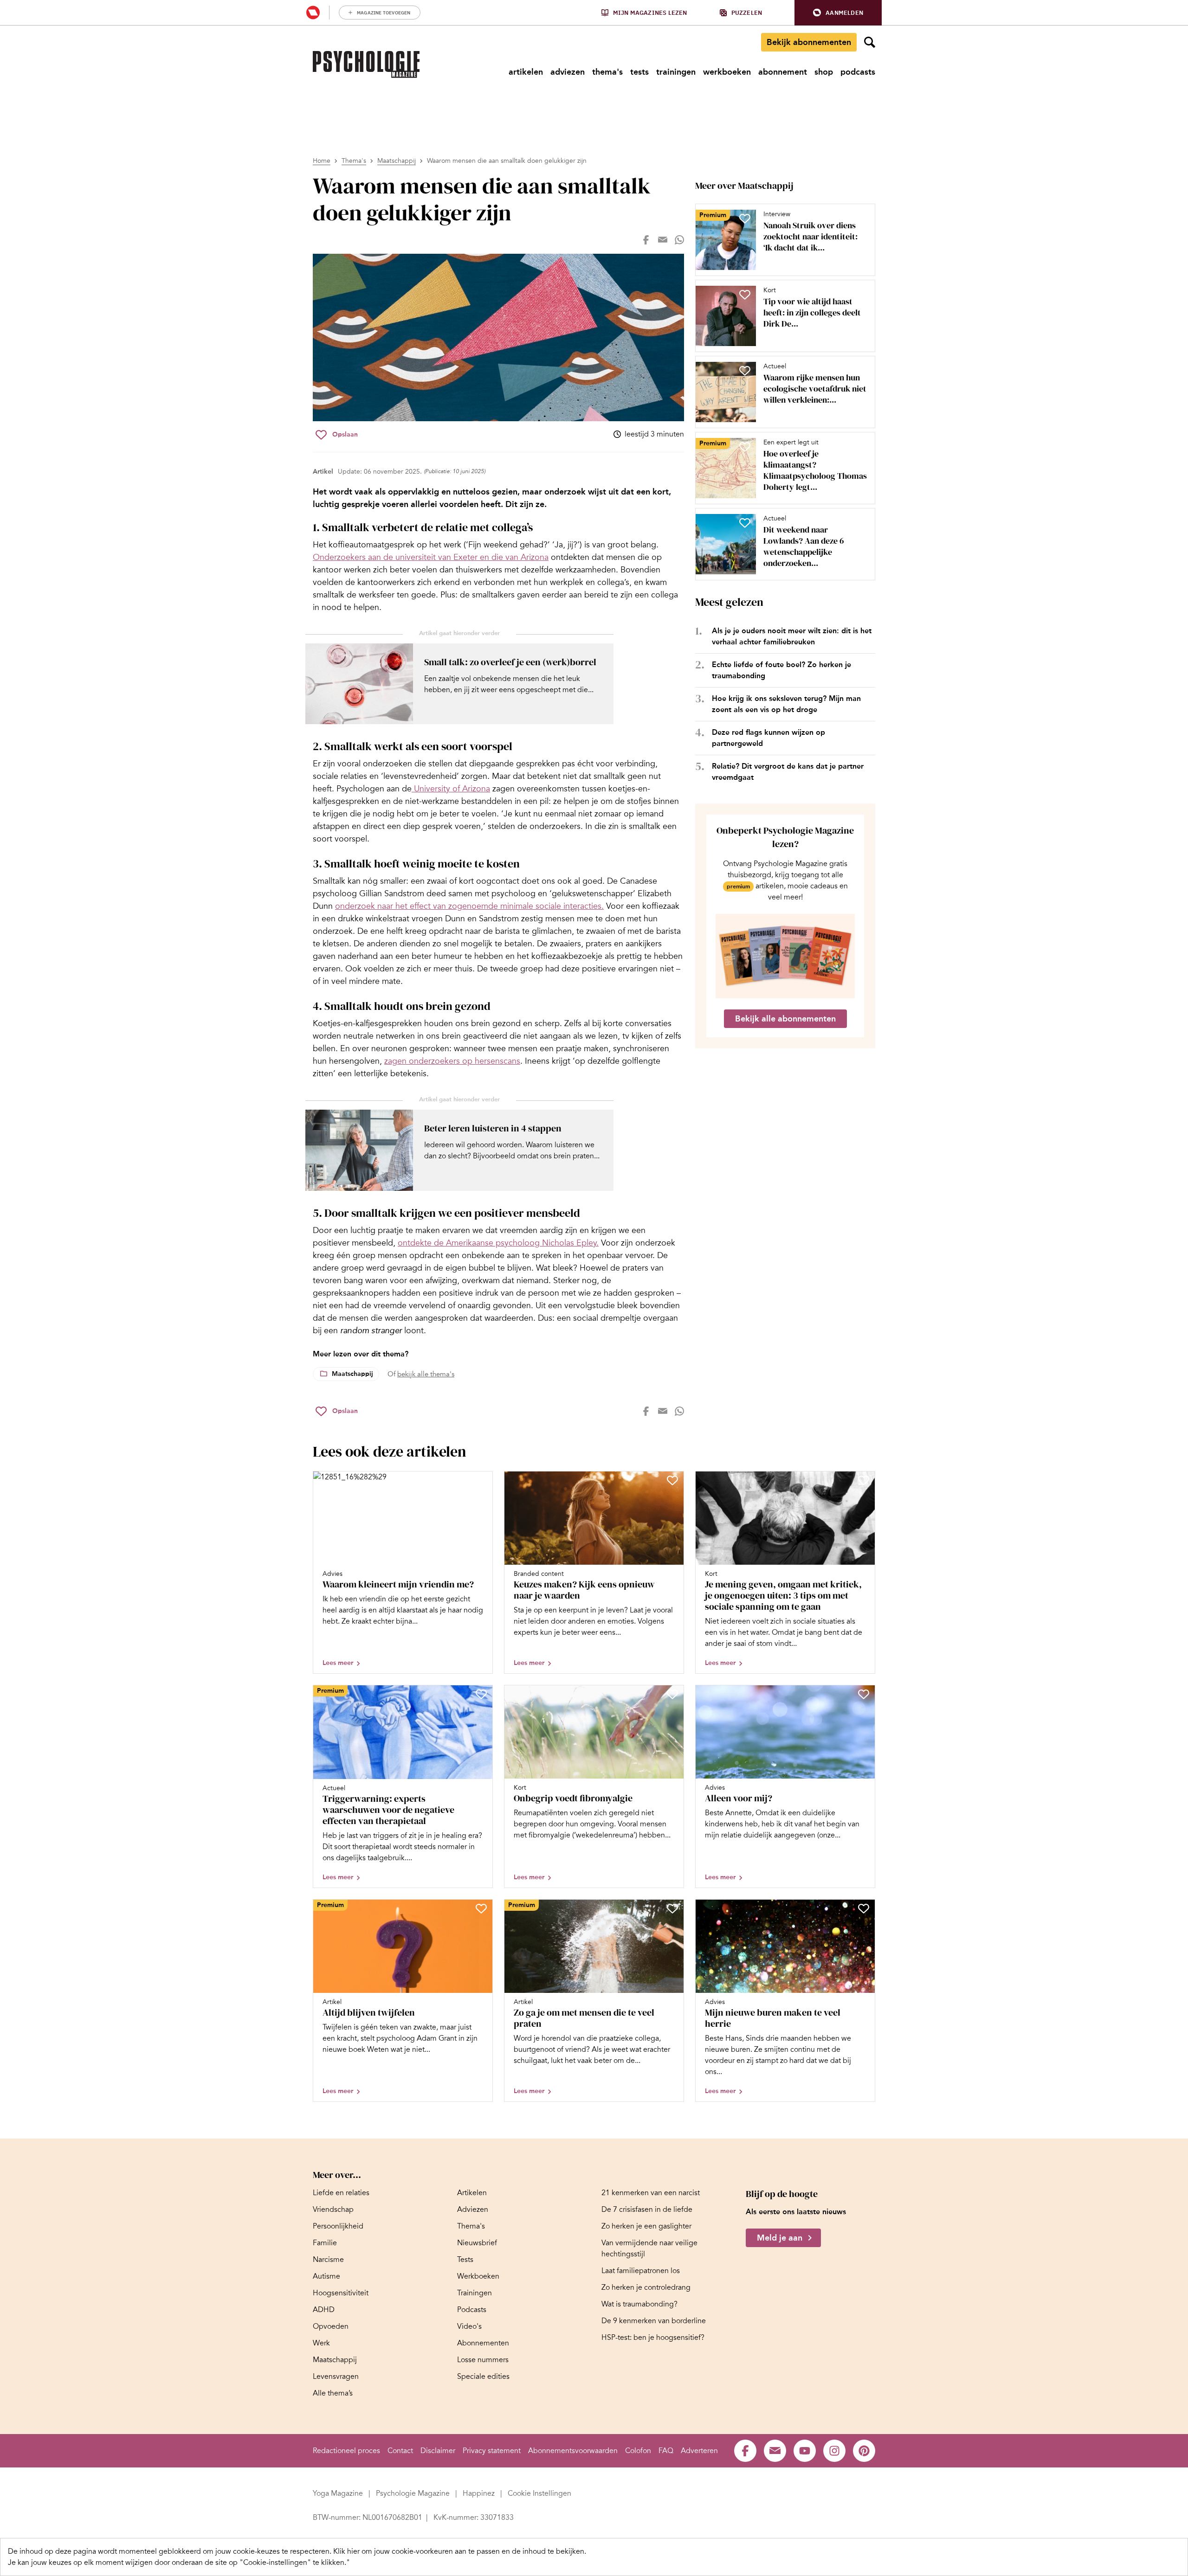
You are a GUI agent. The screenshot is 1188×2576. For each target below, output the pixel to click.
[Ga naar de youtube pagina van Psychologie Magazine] (805, 2451)
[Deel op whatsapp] (679, 240)
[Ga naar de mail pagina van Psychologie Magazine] (775, 2451)
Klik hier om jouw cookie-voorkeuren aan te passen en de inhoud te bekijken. (460, 2551)
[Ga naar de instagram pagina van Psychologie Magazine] (834, 2451)
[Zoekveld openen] (870, 42)
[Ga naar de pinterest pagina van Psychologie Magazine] (864, 2451)
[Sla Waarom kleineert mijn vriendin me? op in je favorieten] (481, 1480)
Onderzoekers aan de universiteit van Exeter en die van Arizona (431, 557)
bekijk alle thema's (426, 1374)
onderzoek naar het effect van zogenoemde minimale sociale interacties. (469, 906)
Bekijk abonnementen (809, 42)
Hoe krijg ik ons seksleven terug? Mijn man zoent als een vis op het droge (786, 704)
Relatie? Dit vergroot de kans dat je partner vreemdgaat (788, 772)
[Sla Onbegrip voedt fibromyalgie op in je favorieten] (672, 1694)
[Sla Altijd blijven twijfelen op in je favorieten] (481, 1908)
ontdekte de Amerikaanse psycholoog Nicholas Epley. (498, 1243)
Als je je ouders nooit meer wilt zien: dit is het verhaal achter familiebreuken (792, 636)
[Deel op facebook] (646, 240)
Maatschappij (397, 161)
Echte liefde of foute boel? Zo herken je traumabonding (781, 670)
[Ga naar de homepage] (366, 64)
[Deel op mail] (663, 240)
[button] (838, 13)
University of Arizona (451, 789)
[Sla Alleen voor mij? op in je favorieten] (864, 1694)
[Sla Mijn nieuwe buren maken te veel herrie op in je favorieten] (864, 1908)
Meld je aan (780, 2238)
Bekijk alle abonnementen (785, 1019)
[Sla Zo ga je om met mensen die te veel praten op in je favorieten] (672, 1908)
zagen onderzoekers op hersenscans (452, 1061)
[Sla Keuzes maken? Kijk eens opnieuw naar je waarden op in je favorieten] (672, 1480)
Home (322, 161)
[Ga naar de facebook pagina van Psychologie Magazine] (745, 2451)
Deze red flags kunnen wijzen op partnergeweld (768, 738)
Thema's (354, 161)
